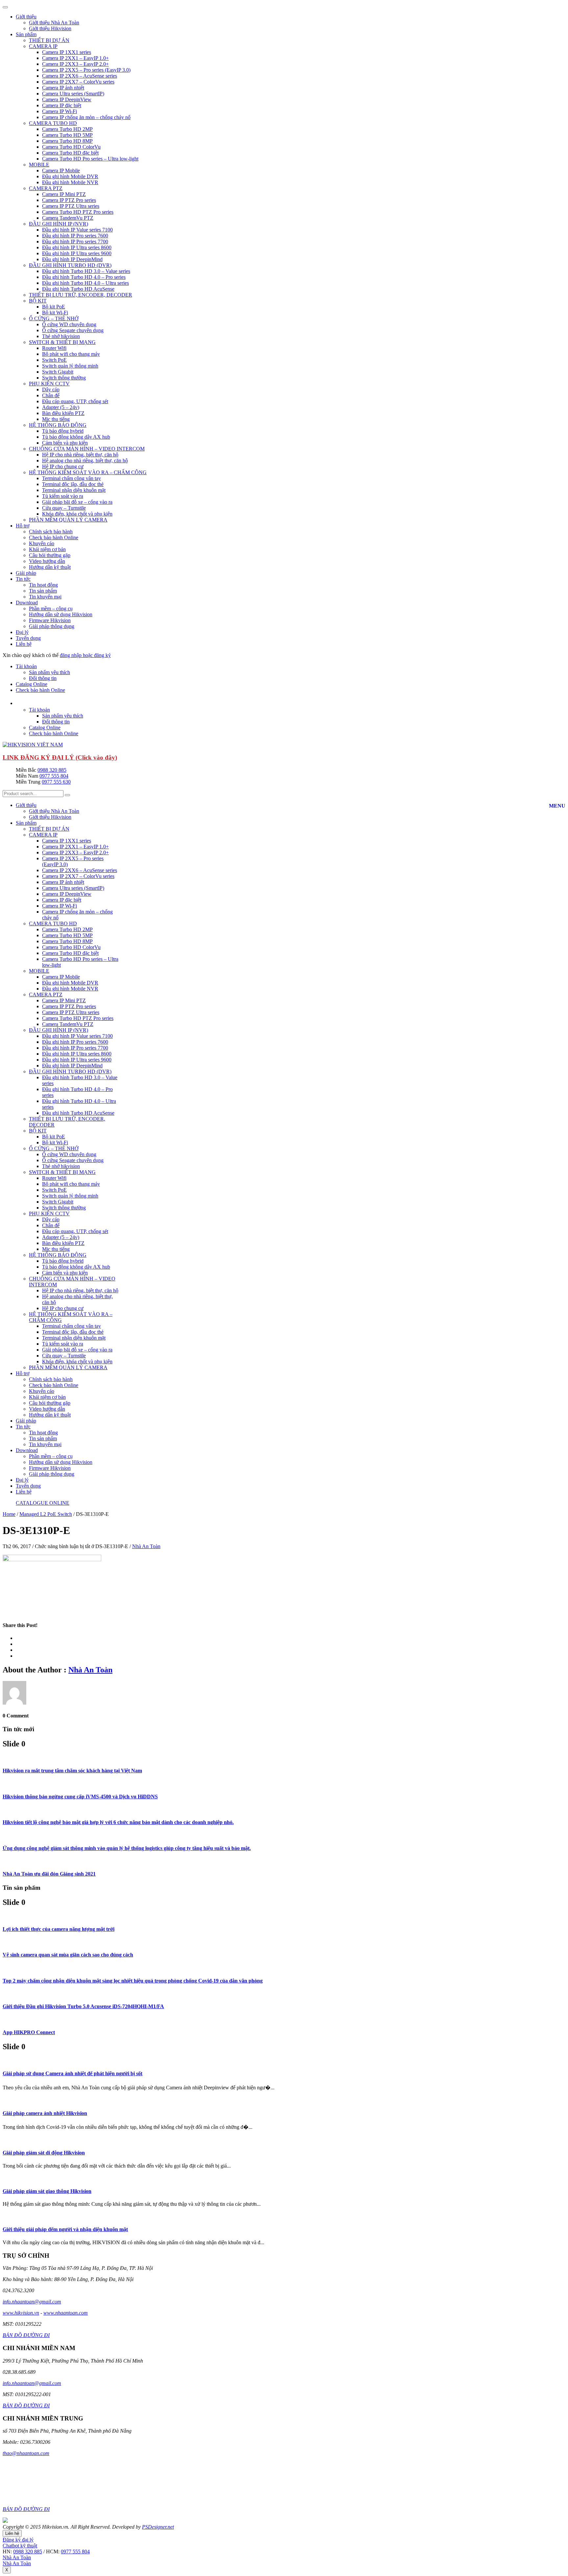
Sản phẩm (26, 34)
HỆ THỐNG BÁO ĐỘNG (58, 425)
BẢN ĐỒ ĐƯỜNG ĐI (26, 2335)
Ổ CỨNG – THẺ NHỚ (54, 318)
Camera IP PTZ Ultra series (71, 206)
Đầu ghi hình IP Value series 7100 (77, 230)
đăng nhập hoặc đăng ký (85, 655)
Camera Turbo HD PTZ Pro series (78, 212)
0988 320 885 (52, 770)
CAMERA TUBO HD (53, 123)
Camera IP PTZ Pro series (69, 200)
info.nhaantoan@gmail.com (32, 2302)
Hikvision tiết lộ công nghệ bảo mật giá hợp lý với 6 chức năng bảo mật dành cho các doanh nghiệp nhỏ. (118, 1822)
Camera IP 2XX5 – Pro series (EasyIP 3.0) (86, 70)
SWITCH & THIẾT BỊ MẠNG (62, 342)
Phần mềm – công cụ (51, 608)
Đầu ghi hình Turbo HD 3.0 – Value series (86, 271)
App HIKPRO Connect (29, 2032)
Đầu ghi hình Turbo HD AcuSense (78, 289)
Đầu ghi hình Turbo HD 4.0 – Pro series (84, 277)
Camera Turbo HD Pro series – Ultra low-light (90, 159)
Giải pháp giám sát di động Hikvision (44, 2153)
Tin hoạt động (43, 585)
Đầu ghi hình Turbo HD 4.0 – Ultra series (85, 283)
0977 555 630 (56, 782)
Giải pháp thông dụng (52, 626)
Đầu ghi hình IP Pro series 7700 (75, 242)
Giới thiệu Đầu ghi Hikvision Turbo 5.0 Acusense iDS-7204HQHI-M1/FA (83, 2006)
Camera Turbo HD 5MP (67, 135)
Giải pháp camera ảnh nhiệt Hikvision (45, 2113)
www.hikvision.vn (21, 2313)
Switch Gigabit (58, 372)
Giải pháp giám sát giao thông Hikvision (47, 2191)
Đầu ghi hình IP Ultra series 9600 (77, 253)
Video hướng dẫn (47, 561)
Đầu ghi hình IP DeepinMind (72, 259)
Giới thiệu (26, 17)
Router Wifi (54, 348)
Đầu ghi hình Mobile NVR (70, 182)
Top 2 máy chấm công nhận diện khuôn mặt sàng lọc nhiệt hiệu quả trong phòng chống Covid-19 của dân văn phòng (133, 1981)
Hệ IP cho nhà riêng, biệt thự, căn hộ (80, 455)
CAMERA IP (43, 46)
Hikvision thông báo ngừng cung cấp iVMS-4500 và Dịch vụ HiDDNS (80, 1797)
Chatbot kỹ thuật (20, 2546)
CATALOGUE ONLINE (43, 1503)
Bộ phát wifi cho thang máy (71, 354)
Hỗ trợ (23, 526)
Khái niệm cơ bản (47, 549)
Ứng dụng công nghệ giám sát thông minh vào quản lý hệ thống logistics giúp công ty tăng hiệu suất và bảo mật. (127, 1848)
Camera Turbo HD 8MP (67, 141)
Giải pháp (26, 573)
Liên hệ (24, 644)
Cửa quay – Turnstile (64, 508)
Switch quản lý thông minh (70, 366)
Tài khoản (26, 666)
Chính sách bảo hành (51, 532)
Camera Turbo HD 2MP (67, 129)
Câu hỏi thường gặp (50, 555)
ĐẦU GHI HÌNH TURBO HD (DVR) (70, 265)
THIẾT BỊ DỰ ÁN (49, 40)
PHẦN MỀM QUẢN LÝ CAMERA (68, 520)
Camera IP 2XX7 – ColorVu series (78, 82)
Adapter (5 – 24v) (61, 407)
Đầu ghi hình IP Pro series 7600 (75, 236)
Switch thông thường (64, 378)
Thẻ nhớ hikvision (61, 336)
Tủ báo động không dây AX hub (76, 437)
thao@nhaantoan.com (26, 2453)
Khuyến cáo (42, 543)
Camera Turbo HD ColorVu (71, 147)
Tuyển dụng (28, 638)
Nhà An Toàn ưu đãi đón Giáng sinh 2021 (49, 1874)
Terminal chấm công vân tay (71, 478)
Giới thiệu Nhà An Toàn (54, 23)
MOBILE (39, 165)
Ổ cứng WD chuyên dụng (69, 324)
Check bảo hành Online (54, 537)
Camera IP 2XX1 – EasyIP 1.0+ (75, 58)
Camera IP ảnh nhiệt (63, 88)
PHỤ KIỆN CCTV (49, 384)
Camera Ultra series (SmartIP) (73, 94)
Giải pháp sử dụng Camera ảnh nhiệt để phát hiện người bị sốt (72, 2073)
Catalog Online (32, 684)
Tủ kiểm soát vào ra (63, 496)
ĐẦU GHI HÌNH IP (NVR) (59, 224)
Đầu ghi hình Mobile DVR (70, 176)
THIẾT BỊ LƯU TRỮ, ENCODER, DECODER (81, 295)
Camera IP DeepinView (67, 99)
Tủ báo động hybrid (63, 431)
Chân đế (51, 395)
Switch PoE (54, 360)
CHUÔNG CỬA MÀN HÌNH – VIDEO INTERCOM (87, 449)
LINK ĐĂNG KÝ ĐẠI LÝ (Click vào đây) (60, 757)
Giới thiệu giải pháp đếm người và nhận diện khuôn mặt (65, 2229)
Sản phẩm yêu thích (49, 672)
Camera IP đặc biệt (62, 105)
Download (27, 603)
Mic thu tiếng (56, 419)
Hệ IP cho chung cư (63, 466)
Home (9, 1514)
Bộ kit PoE (54, 307)
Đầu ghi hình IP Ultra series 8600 (77, 247)
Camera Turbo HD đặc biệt (70, 153)
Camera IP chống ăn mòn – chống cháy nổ (86, 117)
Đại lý (22, 632)
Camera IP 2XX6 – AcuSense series (80, 76)
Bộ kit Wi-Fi (55, 313)
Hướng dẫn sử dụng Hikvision (61, 614)
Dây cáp (51, 389)
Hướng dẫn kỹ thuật (50, 567)
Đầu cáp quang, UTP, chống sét (75, 401)
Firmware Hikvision (50, 620)
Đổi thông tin (43, 678)
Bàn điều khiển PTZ (63, 413)
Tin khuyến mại (45, 597)
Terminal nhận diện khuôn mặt (74, 490)
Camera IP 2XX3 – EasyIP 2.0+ (75, 64)
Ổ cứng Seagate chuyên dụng (73, 330)
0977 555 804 (54, 776)
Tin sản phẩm (43, 591)
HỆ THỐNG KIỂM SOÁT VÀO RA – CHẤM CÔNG (88, 472)
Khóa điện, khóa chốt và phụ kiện (77, 514)
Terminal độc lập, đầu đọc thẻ (73, 484)
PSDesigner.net (158, 2527)
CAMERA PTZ (46, 188)
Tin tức (23, 579)
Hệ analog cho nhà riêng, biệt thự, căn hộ (85, 461)
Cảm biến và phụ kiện (65, 443)
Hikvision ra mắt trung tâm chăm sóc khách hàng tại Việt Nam (72, 1771)
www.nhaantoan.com (66, 2313)
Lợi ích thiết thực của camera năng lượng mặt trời (59, 1929)
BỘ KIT (38, 301)
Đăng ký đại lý (18, 2540)
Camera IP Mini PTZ (64, 194)
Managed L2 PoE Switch (46, 1514)
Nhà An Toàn (146, 1546)
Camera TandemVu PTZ (68, 218)
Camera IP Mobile (61, 170)
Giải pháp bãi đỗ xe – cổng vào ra (77, 502)
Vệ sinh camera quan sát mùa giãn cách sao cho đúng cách (68, 1955)
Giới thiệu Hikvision (50, 28)
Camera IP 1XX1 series (67, 52)
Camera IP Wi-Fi (59, 111)
